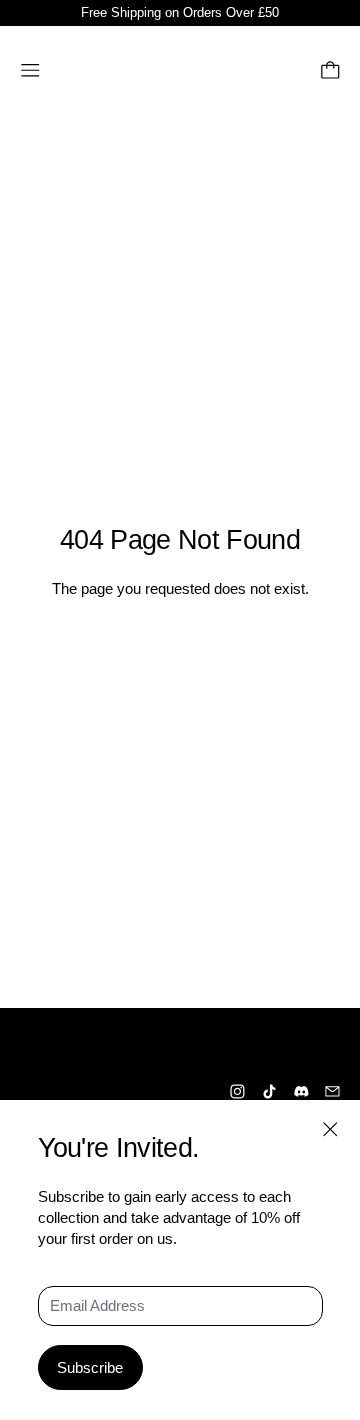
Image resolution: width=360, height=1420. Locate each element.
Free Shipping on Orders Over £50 (180, 12)
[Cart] (330, 70)
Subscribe (90, 1367)
